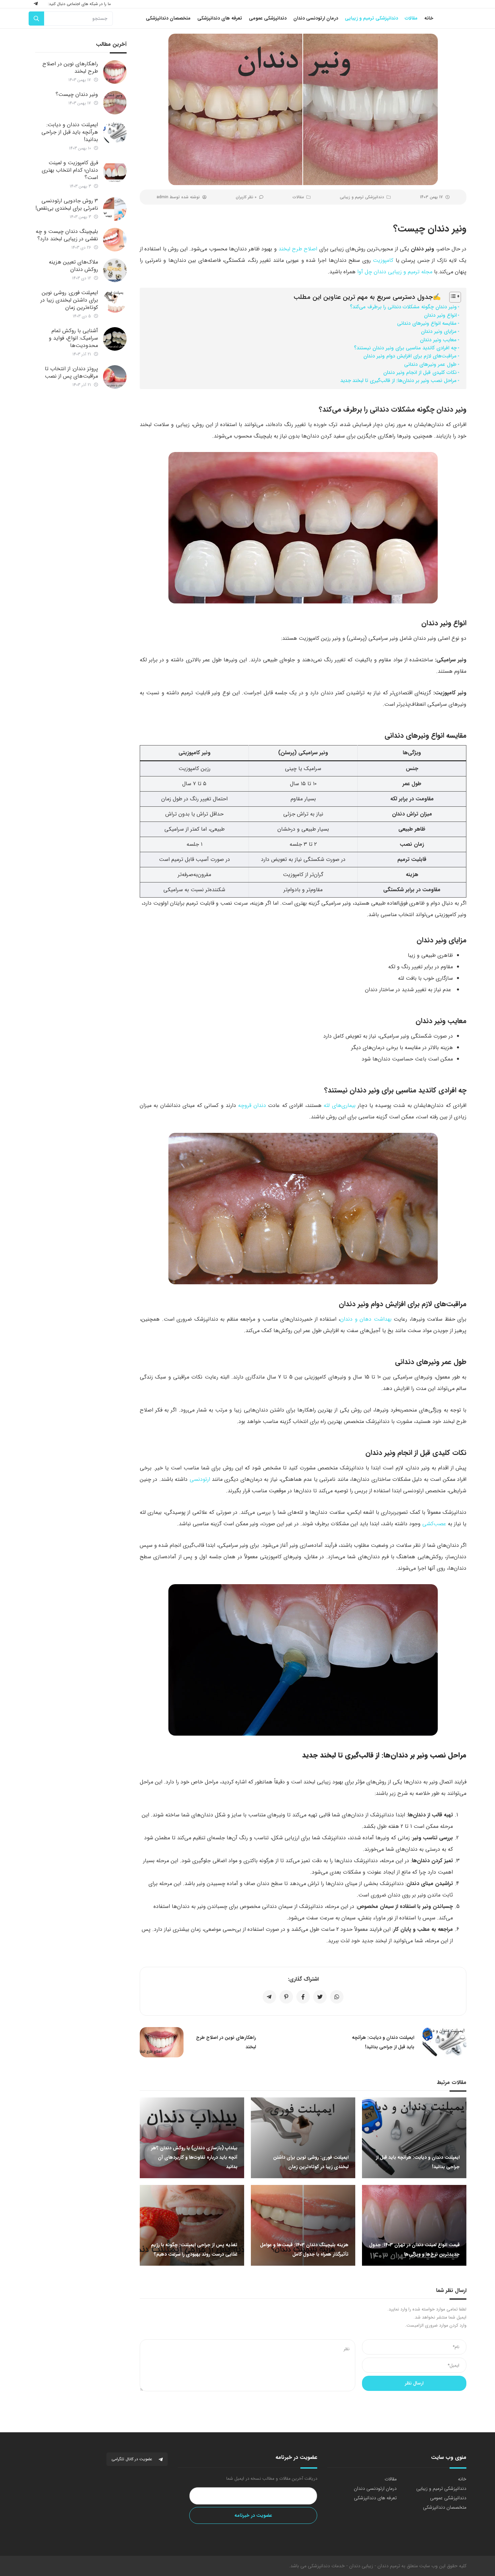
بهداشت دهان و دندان (366, 1319)
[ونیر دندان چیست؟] (115, 103)
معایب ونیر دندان (438, 340)
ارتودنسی (200, 1479)
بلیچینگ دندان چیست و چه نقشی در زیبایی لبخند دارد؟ (67, 235)
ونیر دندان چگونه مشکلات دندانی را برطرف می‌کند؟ (403, 307)
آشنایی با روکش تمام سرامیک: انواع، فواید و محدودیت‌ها (73, 338)
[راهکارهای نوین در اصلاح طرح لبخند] (115, 72)
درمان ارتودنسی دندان (375, 2488)
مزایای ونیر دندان (439, 332)
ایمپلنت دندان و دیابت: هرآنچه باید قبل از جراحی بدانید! (70, 132)
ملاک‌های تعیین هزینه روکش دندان (73, 266)
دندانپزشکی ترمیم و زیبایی (362, 197)
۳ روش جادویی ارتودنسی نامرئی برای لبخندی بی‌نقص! (67, 204)
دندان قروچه (252, 1105)
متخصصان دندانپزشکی (445, 2507)
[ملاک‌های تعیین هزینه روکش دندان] (115, 270)
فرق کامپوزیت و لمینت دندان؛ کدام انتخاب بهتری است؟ (70, 170)
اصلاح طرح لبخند (298, 249)
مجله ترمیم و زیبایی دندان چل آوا (395, 272)
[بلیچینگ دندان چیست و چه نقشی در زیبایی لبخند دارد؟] (115, 240)
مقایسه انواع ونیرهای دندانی (427, 323)
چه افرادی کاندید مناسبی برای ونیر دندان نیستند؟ (405, 348)
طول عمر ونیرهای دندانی (430, 364)
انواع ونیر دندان (440, 315)
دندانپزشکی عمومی (448, 2498)
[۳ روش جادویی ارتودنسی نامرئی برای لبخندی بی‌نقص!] (115, 209)
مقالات (298, 197)
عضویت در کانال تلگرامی (133, 2459)
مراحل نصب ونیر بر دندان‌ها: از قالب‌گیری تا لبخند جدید (399, 381)
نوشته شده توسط (178, 197)
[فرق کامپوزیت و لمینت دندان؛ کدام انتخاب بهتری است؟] (115, 171)
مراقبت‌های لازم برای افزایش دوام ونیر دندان (410, 356)
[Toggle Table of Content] (452, 297)
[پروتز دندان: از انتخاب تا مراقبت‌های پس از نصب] (115, 377)
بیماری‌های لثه (339, 1105)
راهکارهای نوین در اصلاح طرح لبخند (70, 67)
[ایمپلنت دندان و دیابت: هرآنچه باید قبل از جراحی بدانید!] (115, 133)
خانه (462, 2479)
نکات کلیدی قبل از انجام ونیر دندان (420, 373)
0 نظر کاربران (246, 197)
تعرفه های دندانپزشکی (375, 2498)
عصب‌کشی (434, 1524)
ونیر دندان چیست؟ (77, 94)
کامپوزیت (383, 260)
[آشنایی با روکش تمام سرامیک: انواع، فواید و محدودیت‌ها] (115, 339)
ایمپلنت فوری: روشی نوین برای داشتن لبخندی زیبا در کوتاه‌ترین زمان (69, 300)
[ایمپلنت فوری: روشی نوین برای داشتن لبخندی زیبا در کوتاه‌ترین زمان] (115, 301)
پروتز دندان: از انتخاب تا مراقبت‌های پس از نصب (71, 372)
